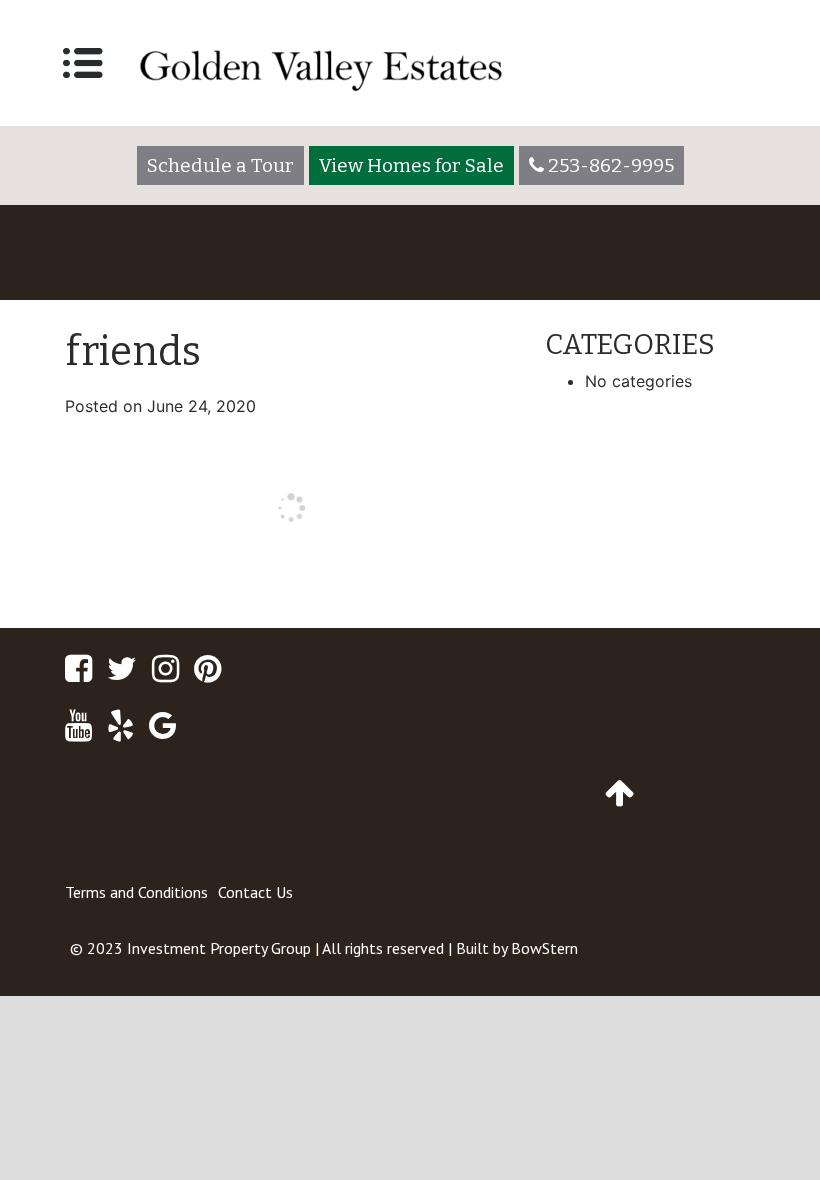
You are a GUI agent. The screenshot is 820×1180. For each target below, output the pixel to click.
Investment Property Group (219, 948)
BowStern (544, 948)
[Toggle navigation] (83, 63)
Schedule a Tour (220, 165)
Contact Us (255, 892)
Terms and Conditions (136, 892)
